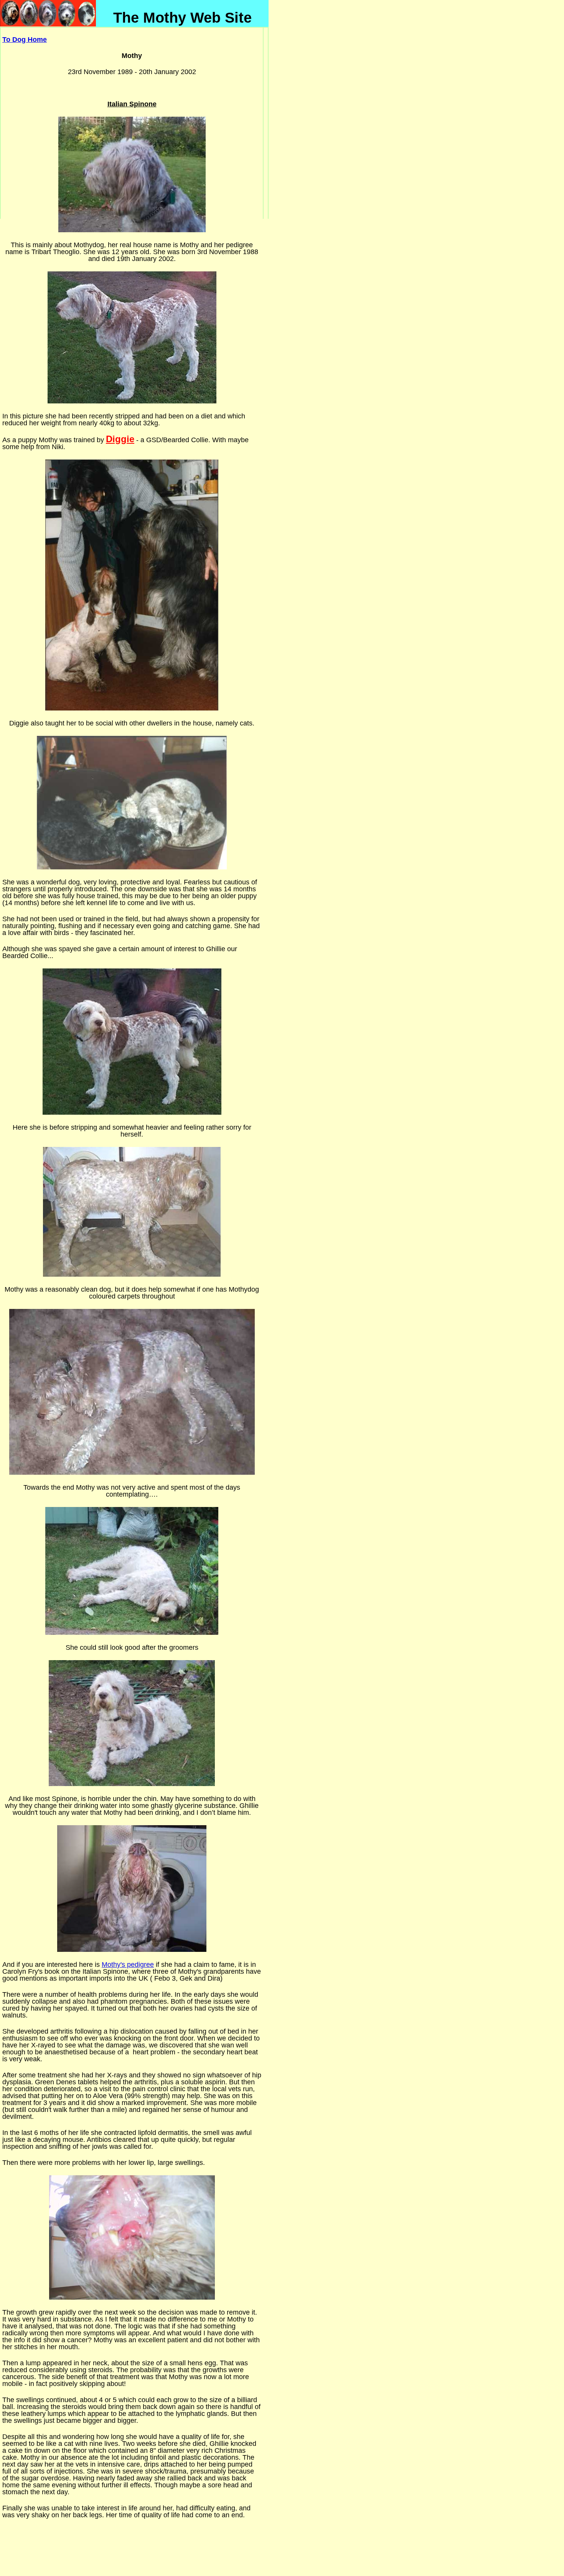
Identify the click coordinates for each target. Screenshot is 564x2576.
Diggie (120, 439)
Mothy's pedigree (128, 1965)
